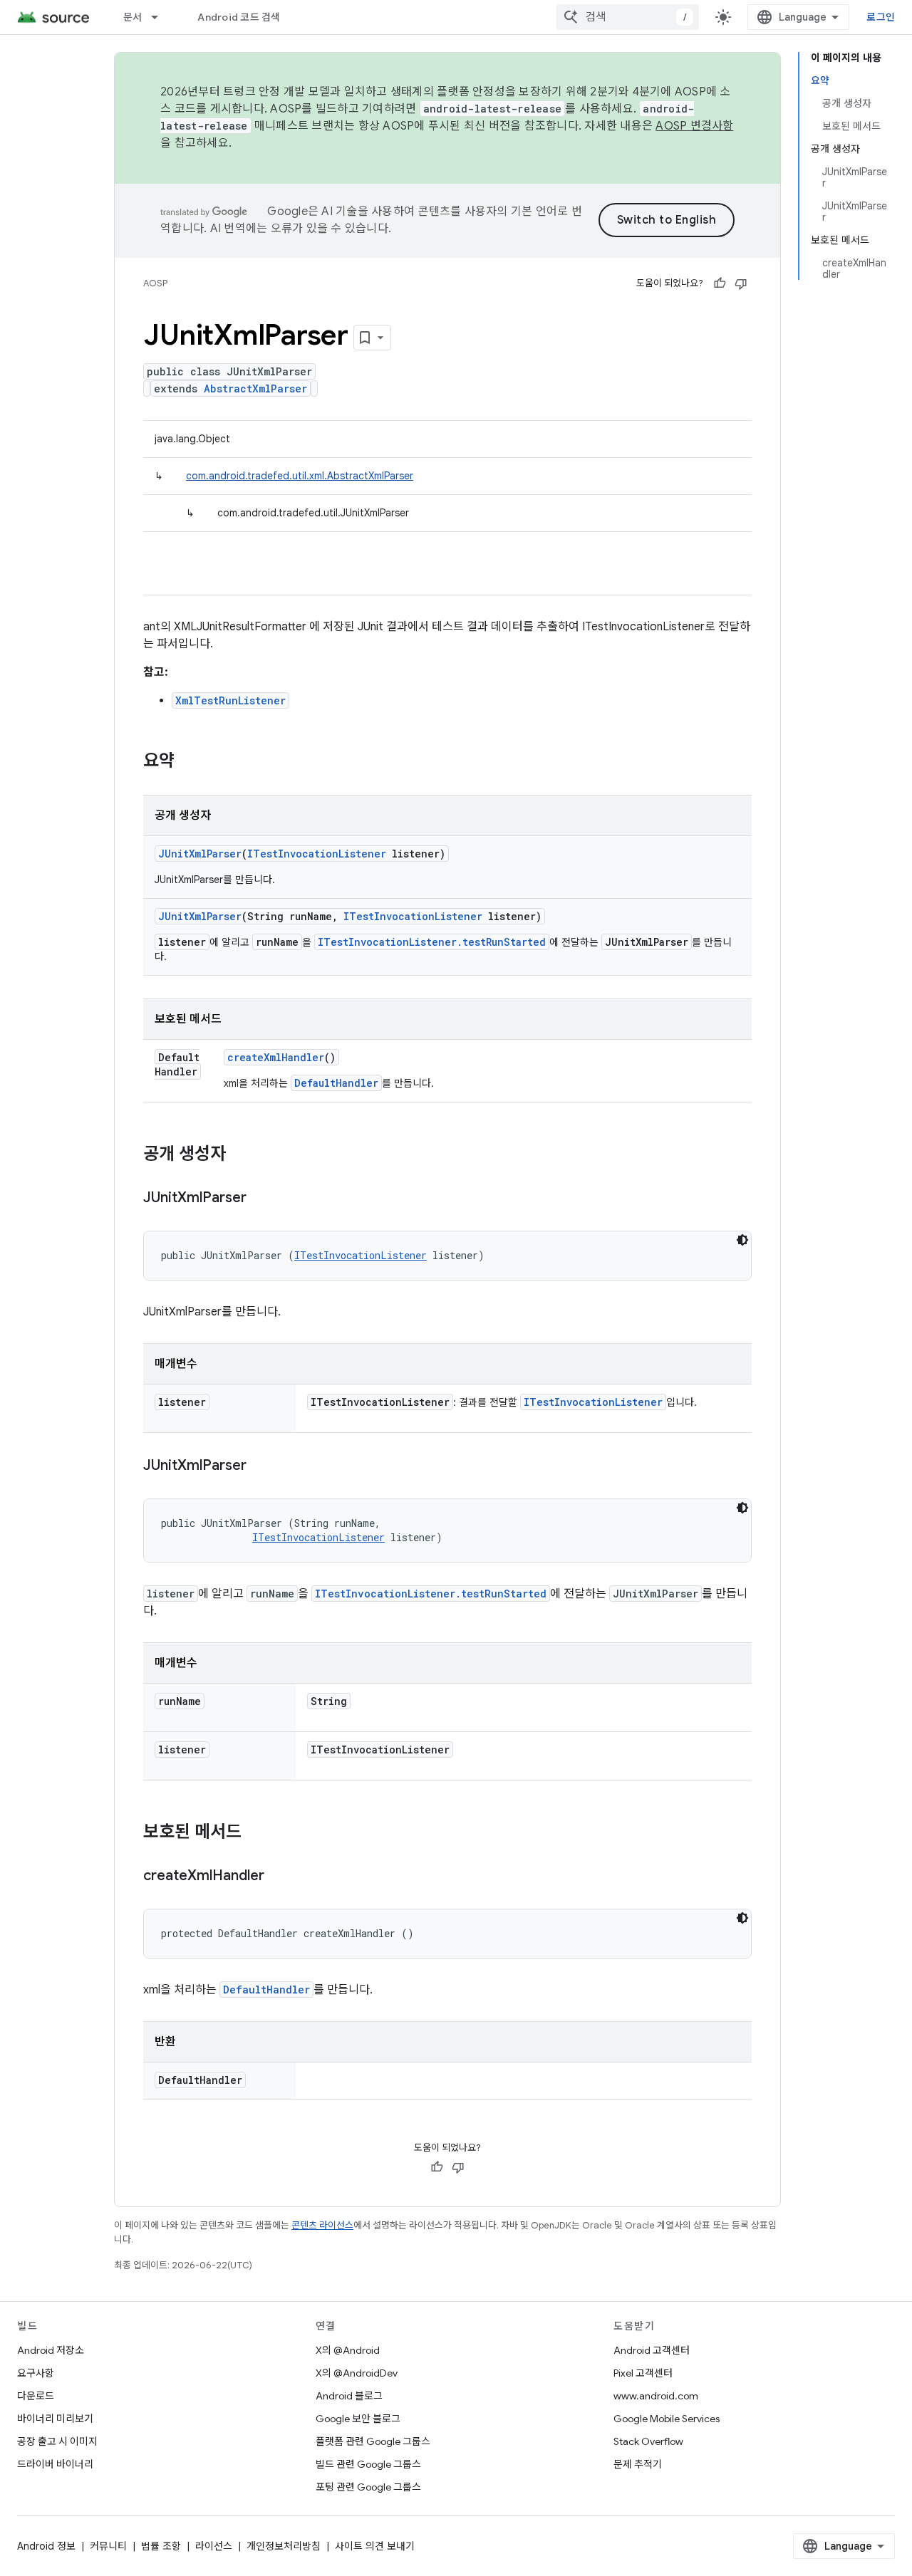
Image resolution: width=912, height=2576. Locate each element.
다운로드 (36, 2396)
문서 (133, 17)
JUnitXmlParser (200, 854)
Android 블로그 (349, 2396)
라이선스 (214, 2546)
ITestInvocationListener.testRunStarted (432, 942)
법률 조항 (161, 2546)
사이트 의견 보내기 (375, 2546)
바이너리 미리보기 (55, 2419)
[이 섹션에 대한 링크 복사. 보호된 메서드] (256, 1833)
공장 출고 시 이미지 (57, 2441)
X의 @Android (348, 2350)
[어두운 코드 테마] (742, 1240)
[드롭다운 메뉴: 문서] (161, 17)
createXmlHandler (276, 1057)
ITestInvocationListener (317, 854)
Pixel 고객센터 (643, 2373)
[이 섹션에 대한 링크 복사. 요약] (189, 762)
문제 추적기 (638, 2464)
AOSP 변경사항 (694, 126)
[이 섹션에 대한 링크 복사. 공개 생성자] (240, 1155)
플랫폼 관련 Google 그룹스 (373, 2441)
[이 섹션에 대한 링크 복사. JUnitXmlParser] (261, 1199)
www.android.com (656, 2396)
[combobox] (628, 17)
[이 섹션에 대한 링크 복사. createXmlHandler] (279, 1877)
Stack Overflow (648, 2441)
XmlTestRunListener (230, 700)
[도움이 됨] (720, 283)
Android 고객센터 (652, 2350)
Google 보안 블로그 (358, 2419)
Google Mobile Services (667, 2419)
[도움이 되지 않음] (741, 283)
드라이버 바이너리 (55, 2464)
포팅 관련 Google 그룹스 (368, 2487)
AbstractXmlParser (255, 389)
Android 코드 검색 (239, 17)
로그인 (881, 17)
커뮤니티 (108, 2546)
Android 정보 (46, 2546)
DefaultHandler (336, 1083)
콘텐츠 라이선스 (322, 2225)
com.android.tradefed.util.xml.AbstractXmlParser (300, 476)
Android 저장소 (51, 2350)
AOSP (155, 283)
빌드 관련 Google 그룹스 (368, 2464)
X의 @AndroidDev (357, 2373)
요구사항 (36, 2373)
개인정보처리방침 (284, 2546)
